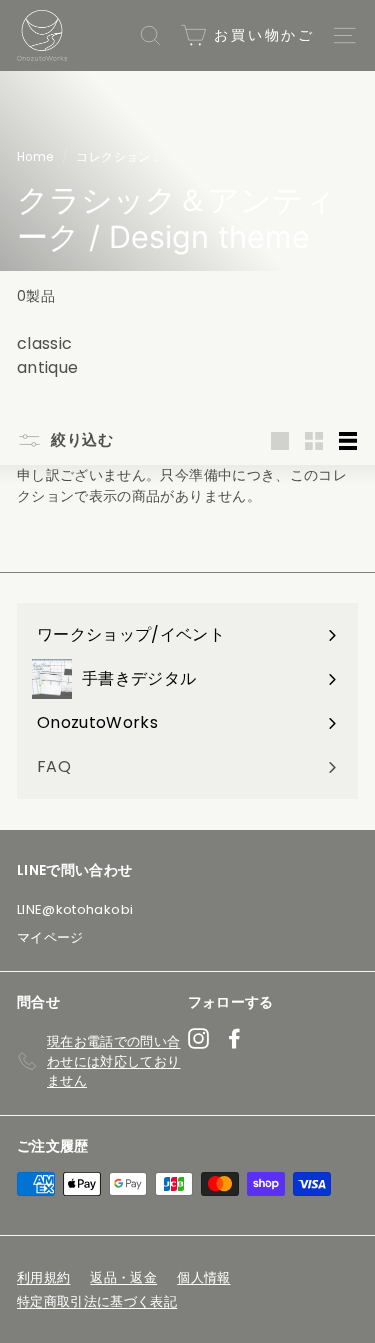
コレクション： (119, 157)
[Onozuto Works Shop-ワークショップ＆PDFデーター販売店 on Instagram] (198, 1038)
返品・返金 (123, 1277)
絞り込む (80, 439)
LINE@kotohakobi (75, 909)
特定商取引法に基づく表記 (97, 1301)
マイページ (50, 937)
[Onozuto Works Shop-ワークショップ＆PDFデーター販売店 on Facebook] (234, 1038)
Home (35, 157)
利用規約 (43, 1277)
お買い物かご (261, 35)
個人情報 (203, 1277)
